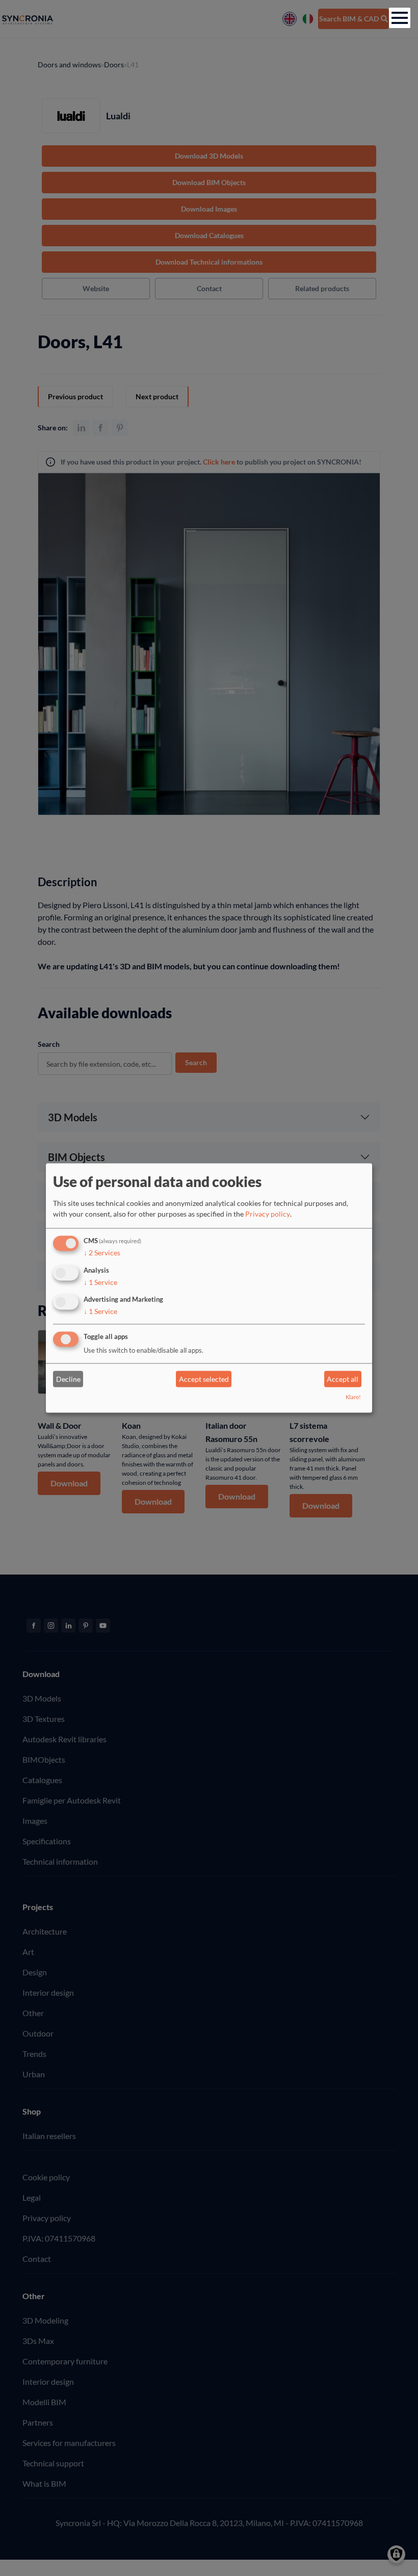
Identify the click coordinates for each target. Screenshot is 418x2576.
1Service (100, 1282)
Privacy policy (268, 1214)
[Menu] (400, 18)
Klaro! (353, 1397)
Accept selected (204, 1379)
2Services (102, 1253)
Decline (68, 1379)
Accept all (343, 1379)
